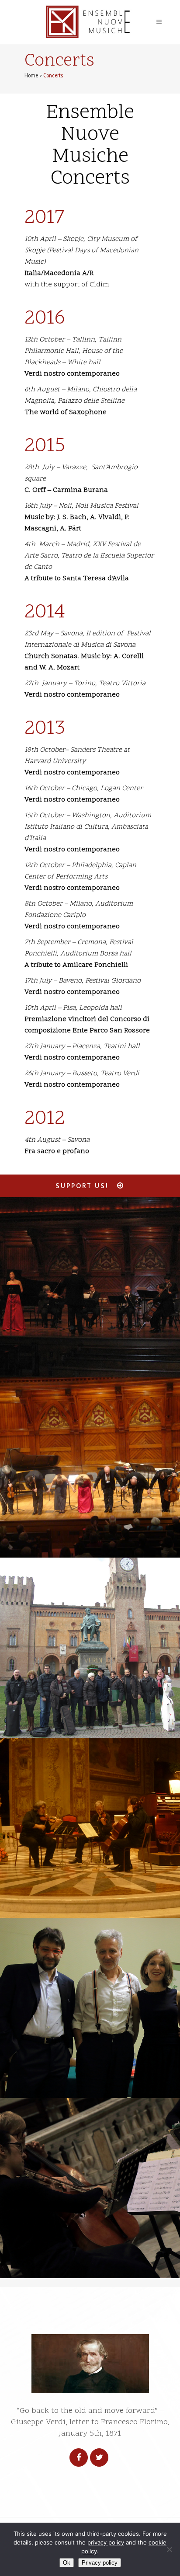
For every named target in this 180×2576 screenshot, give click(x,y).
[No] (169, 2549)
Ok (67, 2563)
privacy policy (106, 2542)
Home (31, 75)
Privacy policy (100, 2563)
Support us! (82, 1186)
